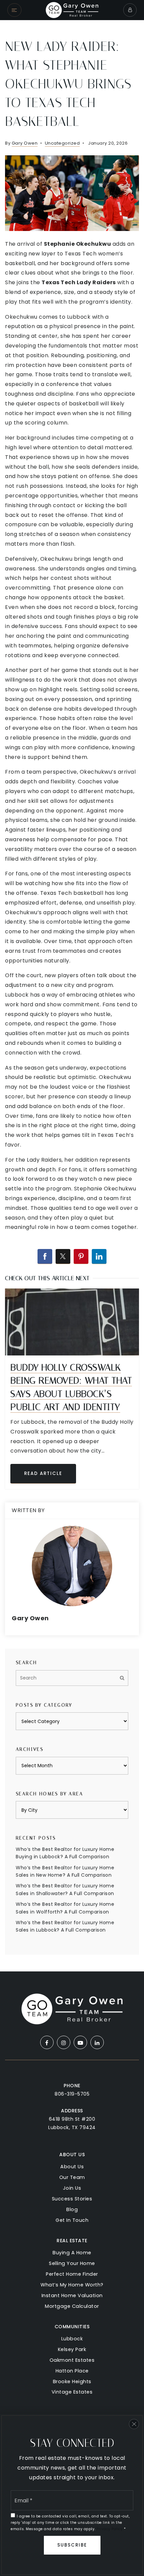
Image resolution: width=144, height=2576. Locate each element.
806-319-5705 (72, 2094)
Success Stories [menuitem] (72, 2199)
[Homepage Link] (72, 10)
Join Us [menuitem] (72, 2188)
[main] (72, 996)
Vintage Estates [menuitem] (72, 2392)
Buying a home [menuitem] (72, 2253)
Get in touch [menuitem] (72, 2220)
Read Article (43, 1473)
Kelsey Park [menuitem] (72, 2349)
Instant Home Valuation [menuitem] (72, 2295)
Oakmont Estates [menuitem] (72, 2360)
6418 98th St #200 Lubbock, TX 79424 (72, 2123)
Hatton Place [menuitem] (72, 2371)
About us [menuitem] (72, 2167)
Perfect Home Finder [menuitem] (72, 2274)
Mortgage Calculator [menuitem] (72, 2306)
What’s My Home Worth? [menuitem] (72, 2285)
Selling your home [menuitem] (72, 2263)
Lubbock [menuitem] (72, 2339)
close (134, 2424)
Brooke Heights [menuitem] (72, 2382)
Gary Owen (25, 143)
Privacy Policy (110, 2529)
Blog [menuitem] (72, 2209)
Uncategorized (62, 143)
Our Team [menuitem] (72, 2177)
